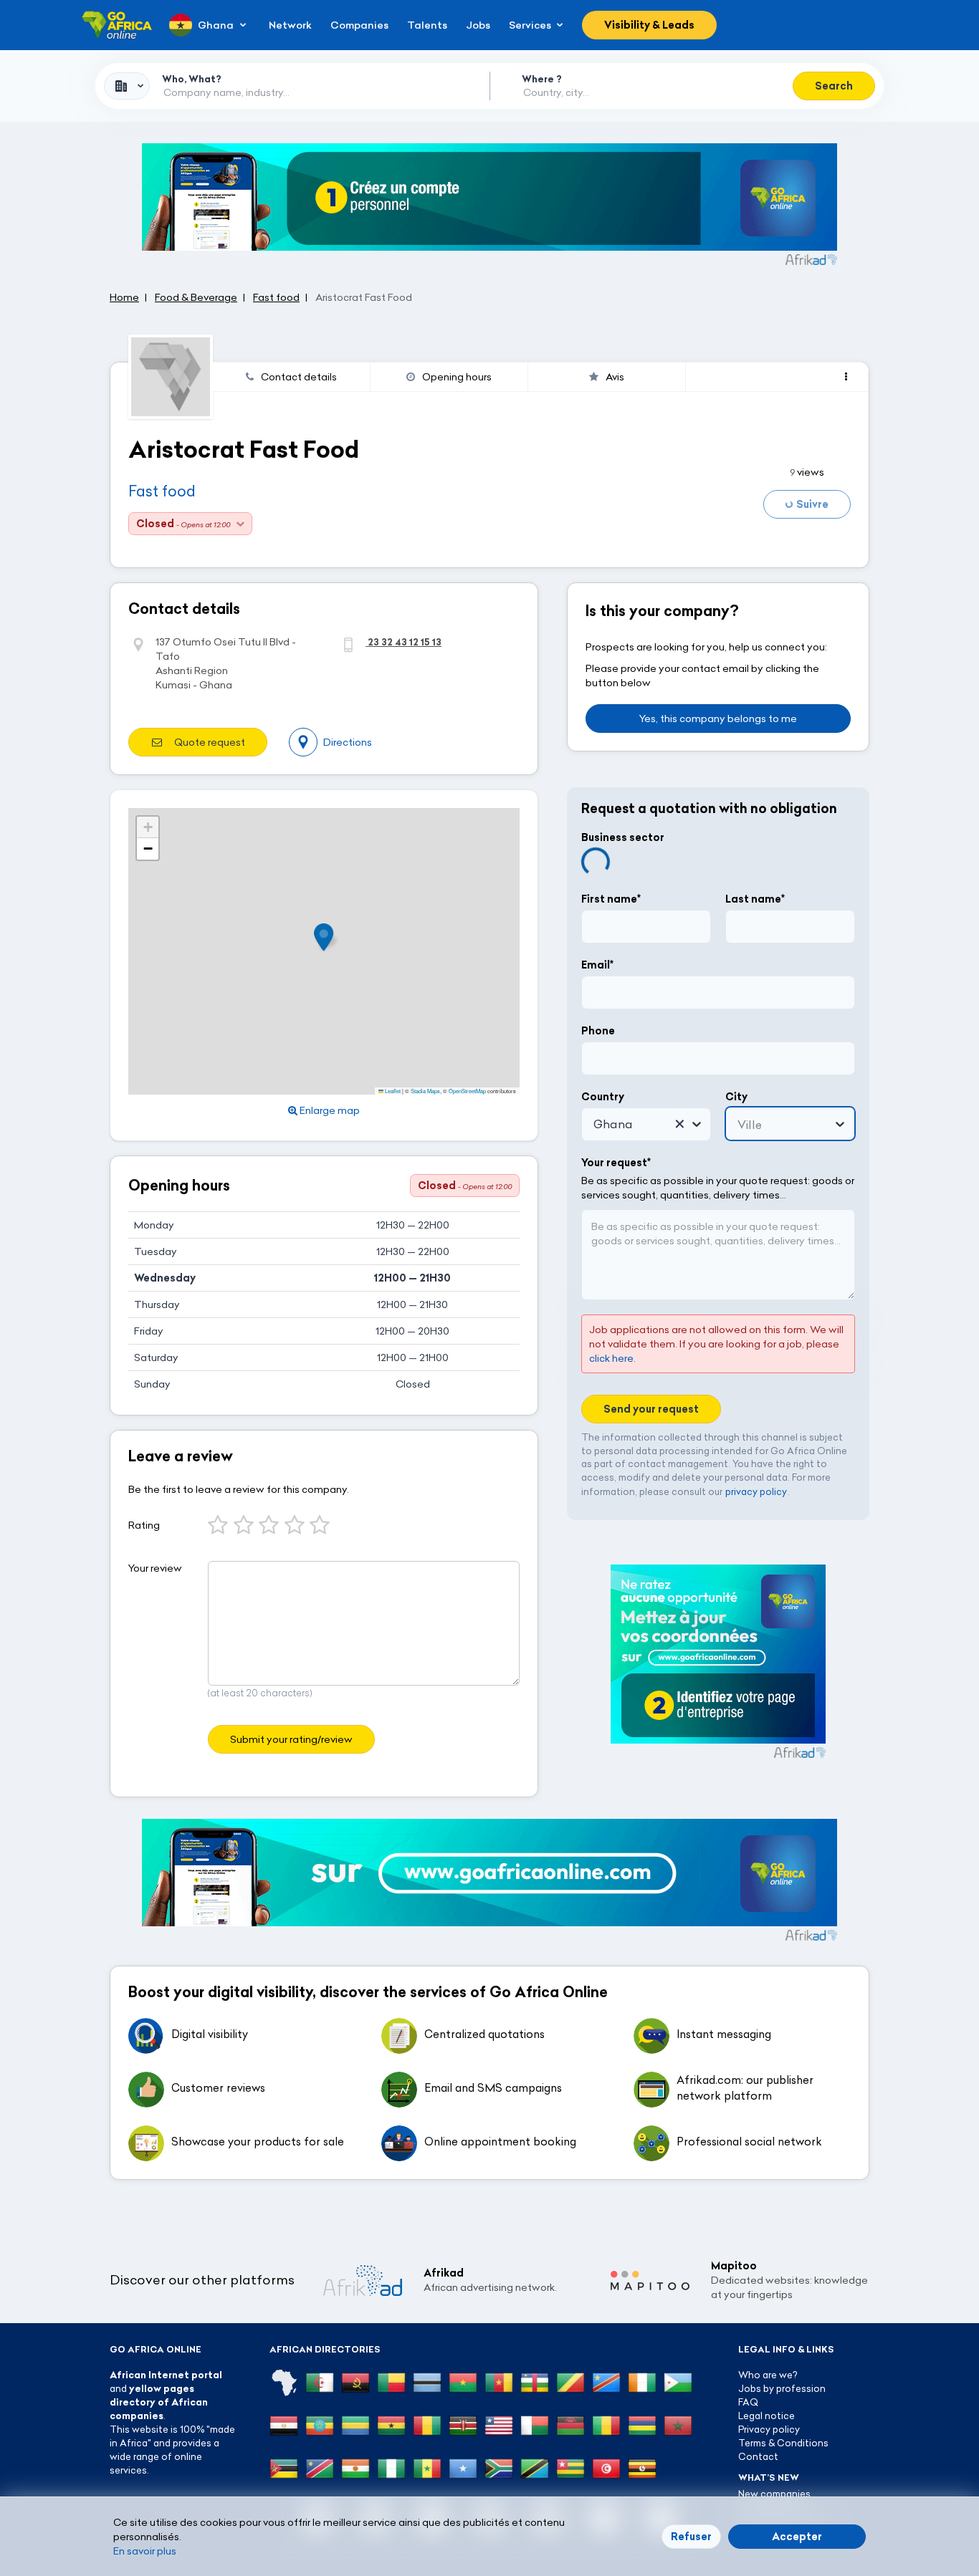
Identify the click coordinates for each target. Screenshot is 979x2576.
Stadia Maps (425, 1091)
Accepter (797, 2537)
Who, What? (192, 79)
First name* (611, 898)
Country (603, 1096)
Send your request (651, 1408)
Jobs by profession (782, 2388)
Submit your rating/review (291, 1739)
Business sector (623, 837)
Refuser (691, 2537)
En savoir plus (145, 2551)
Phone (598, 1030)
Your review (155, 1568)
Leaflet (392, 1091)
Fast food (162, 491)
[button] (328, 937)
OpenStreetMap (467, 1091)
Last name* (755, 898)
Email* (597, 964)
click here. (612, 1357)
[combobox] (127, 86)
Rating (144, 1525)
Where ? (542, 79)
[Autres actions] (846, 377)
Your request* (616, 1162)
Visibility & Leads (649, 25)
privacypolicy (756, 1491)
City (736, 1096)
